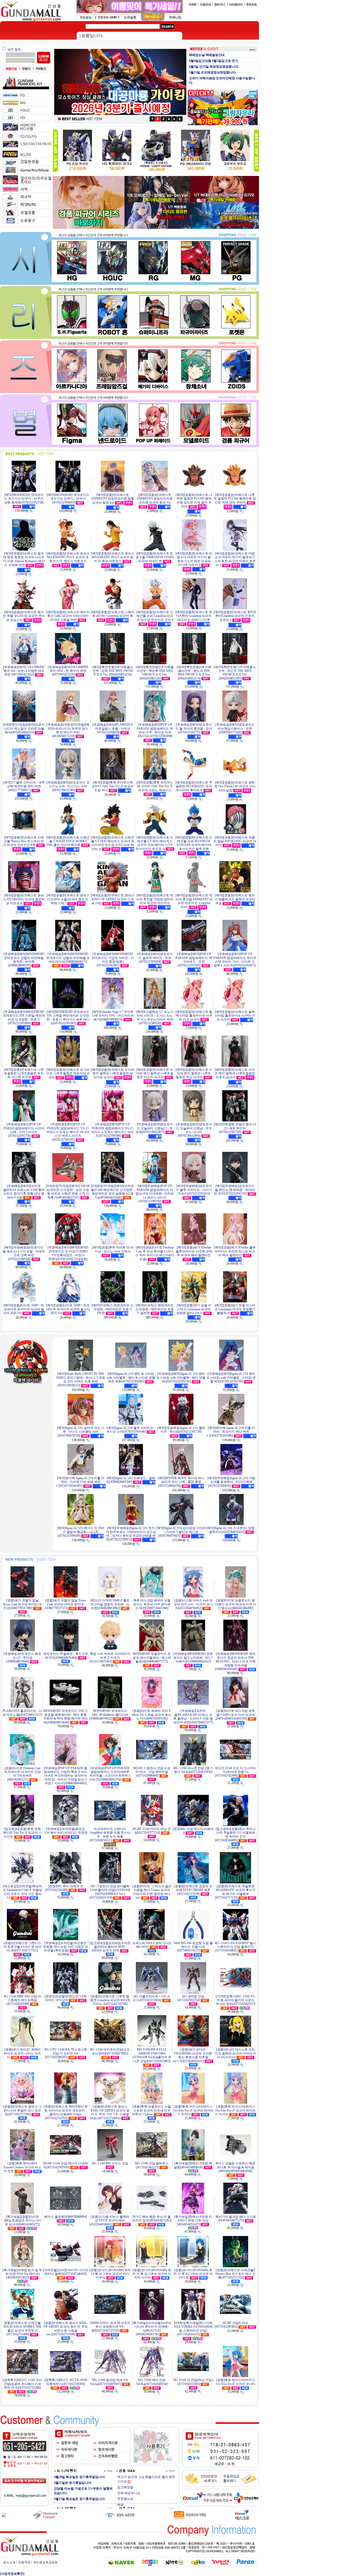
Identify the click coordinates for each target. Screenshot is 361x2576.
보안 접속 (14, 49)
